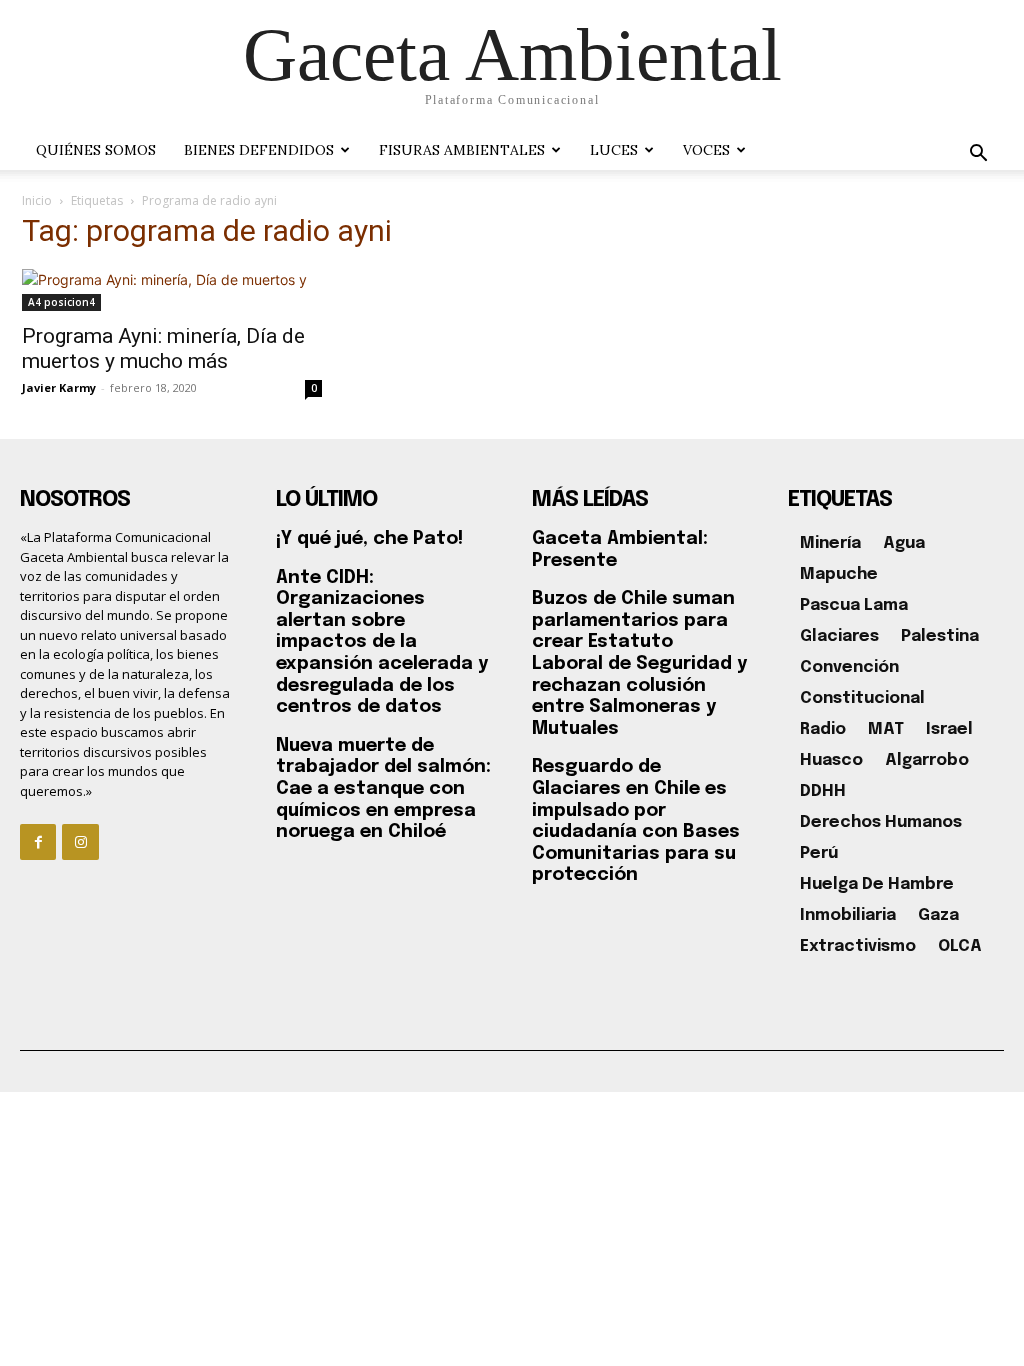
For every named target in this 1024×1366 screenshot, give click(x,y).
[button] (978, 155)
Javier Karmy (59, 387)
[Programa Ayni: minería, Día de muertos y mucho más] (172, 290)
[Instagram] (80, 842)
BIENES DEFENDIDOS (259, 150)
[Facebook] (38, 842)
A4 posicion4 (61, 302)
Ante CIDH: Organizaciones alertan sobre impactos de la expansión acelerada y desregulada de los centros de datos (382, 643)
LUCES (614, 150)
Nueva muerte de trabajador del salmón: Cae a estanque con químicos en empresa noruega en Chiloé (383, 789)
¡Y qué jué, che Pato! (369, 539)
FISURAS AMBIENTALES (462, 150)
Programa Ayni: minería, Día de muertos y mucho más (163, 348)
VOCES (706, 150)
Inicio (37, 200)
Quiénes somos (96, 150)
